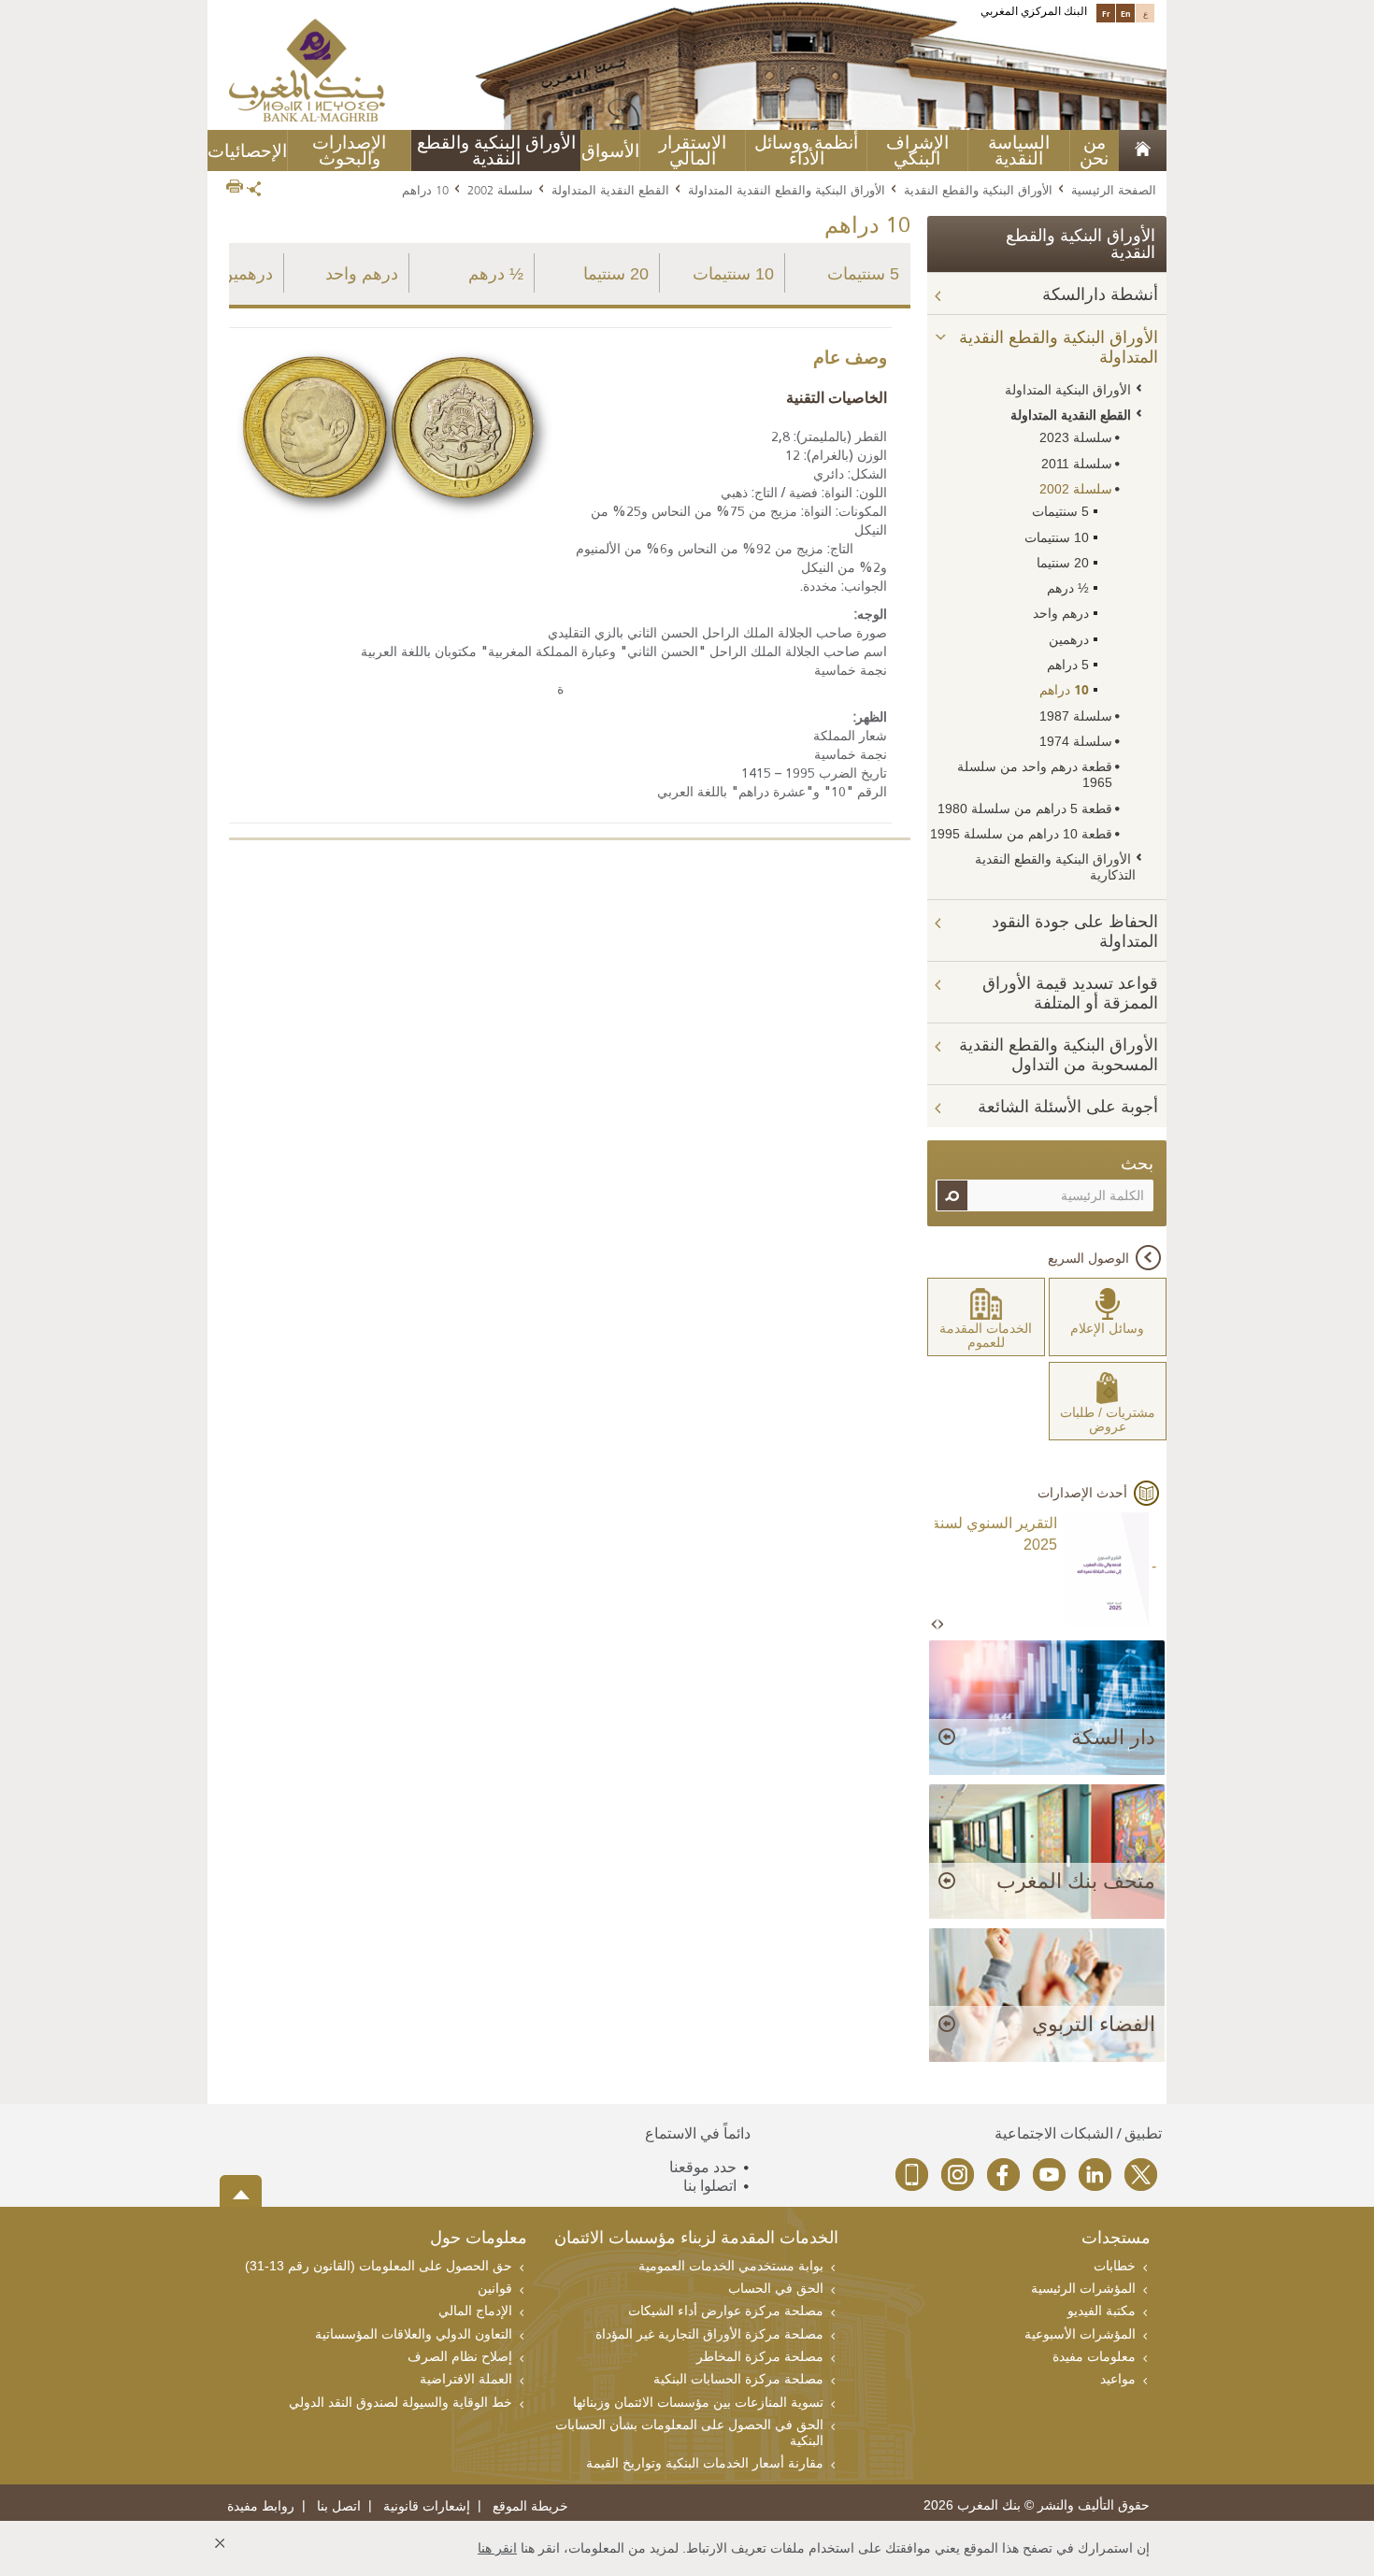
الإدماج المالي (475, 2311)
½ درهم (496, 274)
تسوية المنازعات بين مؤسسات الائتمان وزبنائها (698, 2402)
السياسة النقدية (1019, 150)
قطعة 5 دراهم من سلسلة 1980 (1025, 809)
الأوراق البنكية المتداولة (1068, 390)
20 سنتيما (616, 274)
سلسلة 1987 (1076, 716)
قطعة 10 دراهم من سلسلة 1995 (1021, 834)
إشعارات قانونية (427, 2506)
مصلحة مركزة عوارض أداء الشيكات (726, 2311)
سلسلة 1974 (1076, 741)
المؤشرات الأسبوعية (1080, 2334)
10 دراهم (1064, 690)
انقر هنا (497, 2548)
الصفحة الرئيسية (1114, 190)
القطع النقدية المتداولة (610, 190)
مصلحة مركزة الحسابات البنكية (738, 2379)
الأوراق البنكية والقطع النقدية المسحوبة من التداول (1059, 1055)
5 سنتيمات (863, 274)
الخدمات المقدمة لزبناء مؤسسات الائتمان (696, 2239)
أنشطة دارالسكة (1100, 294)
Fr (1106, 13)
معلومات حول (479, 2239)
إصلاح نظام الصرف (460, 2356)
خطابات (1115, 2266)
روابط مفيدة (261, 2506)
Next (940, 1625)
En (1126, 13)
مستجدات (1116, 2239)
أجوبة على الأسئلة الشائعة (1068, 1107)
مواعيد (1118, 2379)
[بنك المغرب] (307, 69)
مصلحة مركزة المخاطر (760, 2356)
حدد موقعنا (703, 2167)
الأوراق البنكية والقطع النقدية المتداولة (787, 190)
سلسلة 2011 (1077, 464)
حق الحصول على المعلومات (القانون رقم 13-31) (379, 2266)
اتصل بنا (339, 2506)
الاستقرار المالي (693, 150)
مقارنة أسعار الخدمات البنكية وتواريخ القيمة (705, 2463)
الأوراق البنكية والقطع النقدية (978, 190)
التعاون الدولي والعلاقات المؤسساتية (414, 2334)
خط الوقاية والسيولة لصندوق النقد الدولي (401, 2402)
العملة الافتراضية (466, 2379)
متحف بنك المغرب (1076, 1881)
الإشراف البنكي (917, 150)
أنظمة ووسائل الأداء (806, 150)
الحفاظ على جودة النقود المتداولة (1075, 931)
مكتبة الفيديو (1102, 2311)
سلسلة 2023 (1076, 437)
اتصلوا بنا (710, 2186)
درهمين (247, 274)
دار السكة (1113, 1737)
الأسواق (610, 151)
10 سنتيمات (733, 274)
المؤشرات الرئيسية (1083, 2288)
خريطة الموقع (530, 2506)
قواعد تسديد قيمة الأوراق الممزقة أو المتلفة (1070, 993)
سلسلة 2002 (500, 190)
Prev (936, 1625)
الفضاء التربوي (1094, 2024)
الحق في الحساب (776, 2288)
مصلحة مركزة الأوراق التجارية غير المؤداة (709, 2334)
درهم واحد (362, 274)
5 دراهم (1068, 665)
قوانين (495, 2288)
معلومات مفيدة (1094, 2356)
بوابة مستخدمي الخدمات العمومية (731, 2266)
